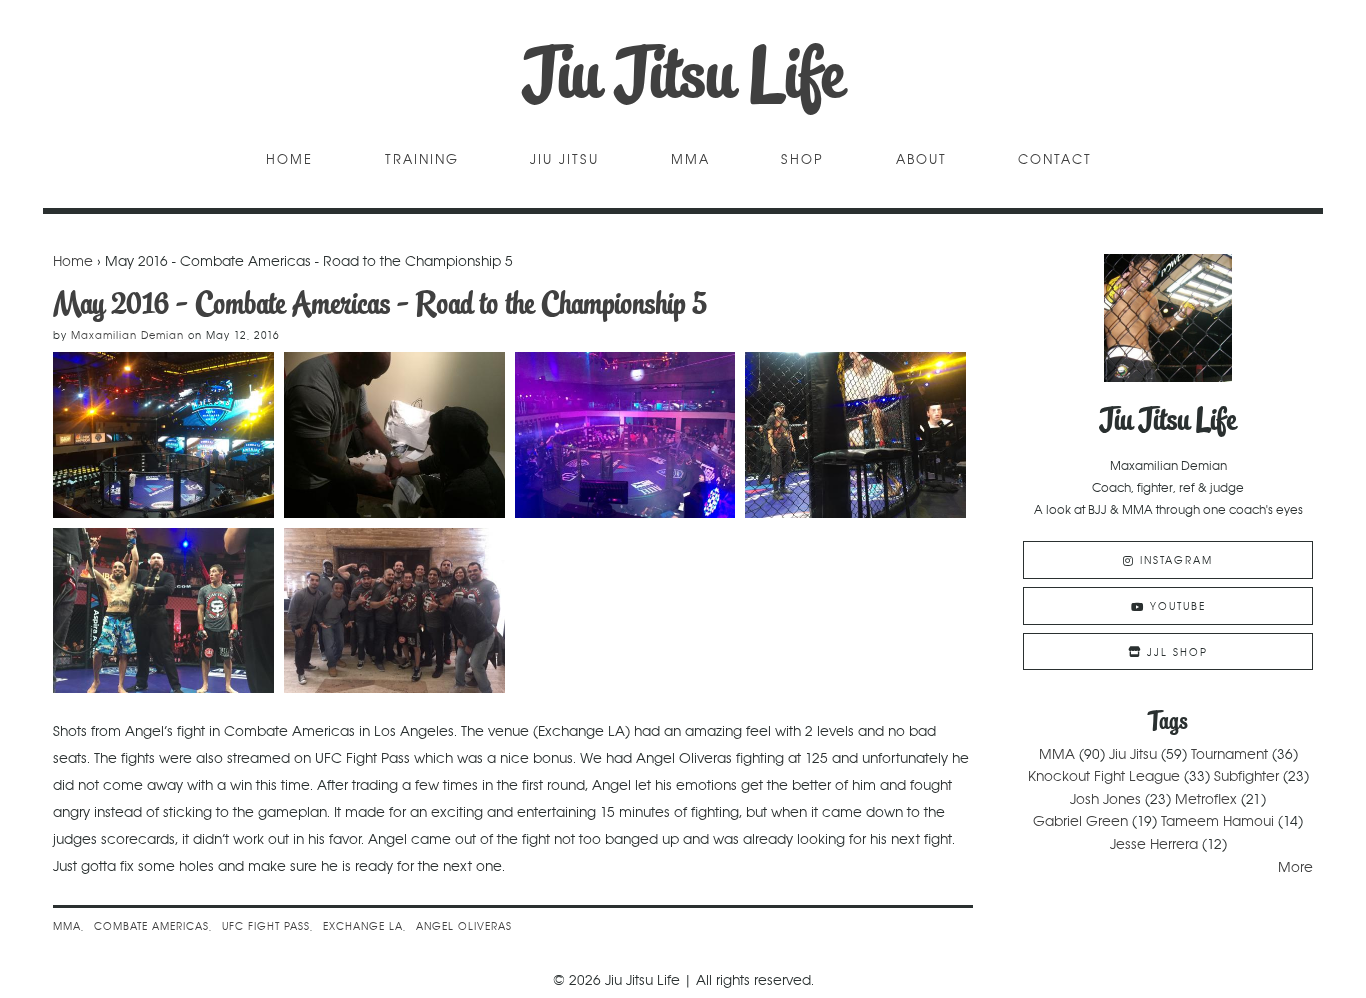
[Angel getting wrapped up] (394, 435)
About (921, 160)
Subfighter (1246, 776)
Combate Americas (151, 926)
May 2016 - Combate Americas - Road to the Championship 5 (380, 303)
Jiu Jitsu (564, 160)
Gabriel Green (1080, 821)
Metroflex (1206, 799)
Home (289, 160)
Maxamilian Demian (127, 335)
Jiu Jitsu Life (683, 74)
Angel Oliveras (464, 926)
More (1295, 867)
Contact (1055, 160)
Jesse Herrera (1154, 844)
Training (422, 160)
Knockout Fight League (1104, 776)
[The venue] (163, 435)
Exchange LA (363, 926)
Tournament (1229, 754)
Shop (802, 160)
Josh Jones (1105, 799)
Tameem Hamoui (1217, 821)
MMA (690, 160)
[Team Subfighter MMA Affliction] (394, 611)
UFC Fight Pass (266, 926)
